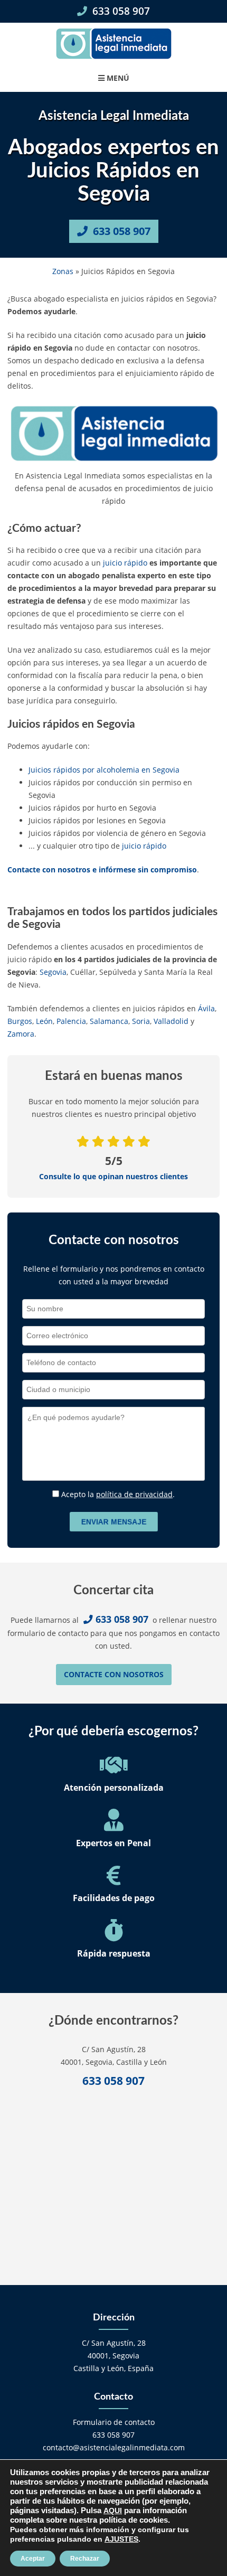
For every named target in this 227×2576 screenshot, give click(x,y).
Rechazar (85, 2559)
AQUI (113, 2511)
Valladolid (171, 1021)
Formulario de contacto (114, 2422)
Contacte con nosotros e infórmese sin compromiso (102, 869)
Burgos (20, 1021)
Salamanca (109, 1021)
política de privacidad (134, 1494)
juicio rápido (125, 563)
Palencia (71, 1021)
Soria (141, 1021)
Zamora (21, 1034)
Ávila (206, 1008)
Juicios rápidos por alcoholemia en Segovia (104, 770)
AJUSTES (121, 2539)
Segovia (53, 972)
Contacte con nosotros (114, 1674)
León (44, 1021)
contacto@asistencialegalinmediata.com (114, 2447)
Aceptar (33, 2559)
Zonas (63, 271)
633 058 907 (120, 11)
